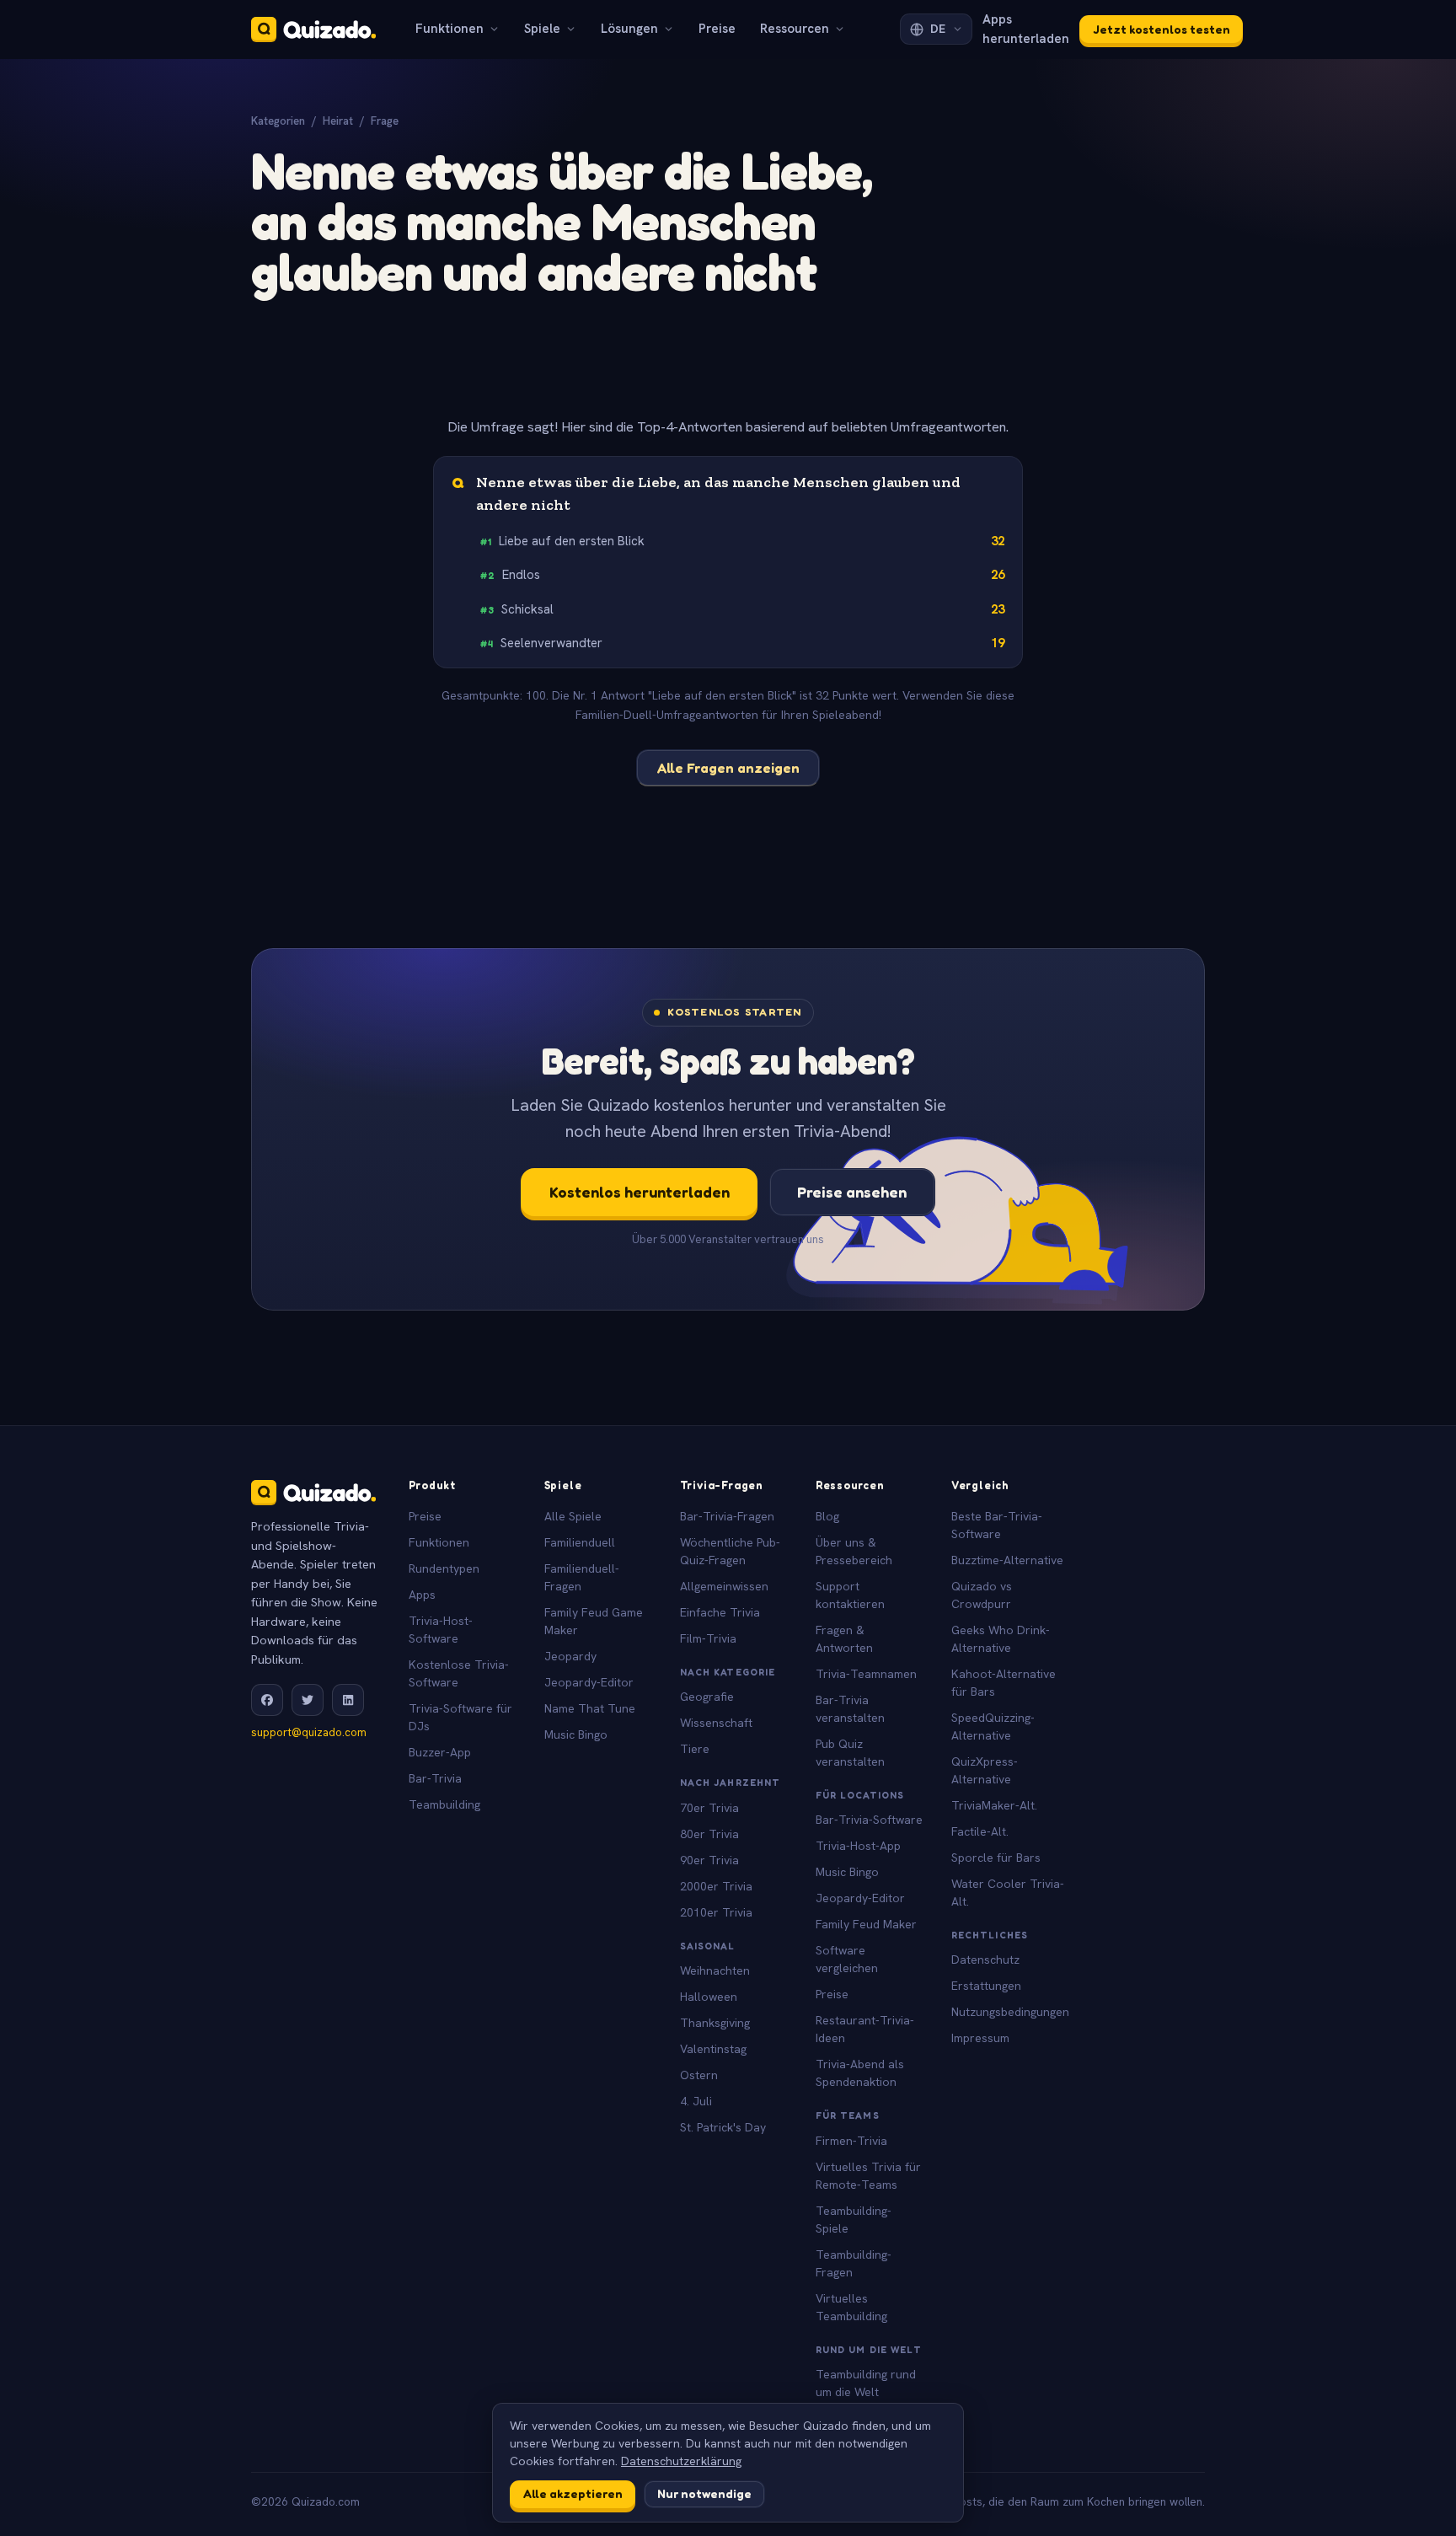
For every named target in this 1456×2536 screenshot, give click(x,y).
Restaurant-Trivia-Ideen (865, 2029)
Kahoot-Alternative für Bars (1004, 1683)
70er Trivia (709, 1808)
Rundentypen (444, 1568)
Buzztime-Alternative (1007, 1560)
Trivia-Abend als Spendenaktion (860, 2073)
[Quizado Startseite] (313, 29)
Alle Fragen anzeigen (728, 768)
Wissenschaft (716, 1723)
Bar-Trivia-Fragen (727, 1516)
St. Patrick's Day (723, 2127)
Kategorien (278, 121)
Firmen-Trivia (851, 2141)
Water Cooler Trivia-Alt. (1008, 1893)
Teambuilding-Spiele (854, 2220)
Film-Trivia (708, 1638)
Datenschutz (985, 1960)
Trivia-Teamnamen (866, 1674)
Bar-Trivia (435, 1778)
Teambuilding (444, 1804)
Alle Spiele (573, 1516)
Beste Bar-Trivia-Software (997, 1525)
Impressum (980, 2038)
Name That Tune (590, 1708)
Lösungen (629, 29)
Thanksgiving (715, 2023)
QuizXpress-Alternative (985, 1770)
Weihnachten (715, 1970)
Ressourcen (795, 29)
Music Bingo (576, 1734)
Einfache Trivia (720, 1612)
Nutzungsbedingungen (1010, 2012)
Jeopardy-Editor (589, 1682)
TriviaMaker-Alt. (994, 1805)
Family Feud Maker (866, 1924)
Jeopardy (570, 1656)
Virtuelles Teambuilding (851, 2307)
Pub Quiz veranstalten (850, 1753)
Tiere (695, 1749)
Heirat (338, 121)
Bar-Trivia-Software (869, 1820)
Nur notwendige (704, 2493)
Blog (827, 1516)
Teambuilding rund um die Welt (866, 2383)
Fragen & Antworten (844, 1639)
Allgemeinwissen (724, 1586)
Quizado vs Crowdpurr (982, 1595)
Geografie (707, 1697)
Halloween (709, 1997)
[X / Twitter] (308, 1700)
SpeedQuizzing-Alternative (993, 1726)
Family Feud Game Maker (594, 1621)
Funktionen (450, 29)
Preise (717, 29)
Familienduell (580, 1542)
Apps (422, 1595)
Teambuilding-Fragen (854, 2263)
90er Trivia (709, 1860)
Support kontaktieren (850, 1595)
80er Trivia (709, 1834)
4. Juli (696, 2101)
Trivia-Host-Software (441, 1630)
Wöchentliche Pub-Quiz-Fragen (730, 1551)
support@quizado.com (309, 1732)
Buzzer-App (440, 1752)
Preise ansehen (852, 1192)
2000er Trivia (716, 1886)
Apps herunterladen (1026, 29)
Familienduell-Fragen (582, 1577)
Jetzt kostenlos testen (1162, 29)
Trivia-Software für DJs (460, 1717)
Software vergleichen (847, 1959)
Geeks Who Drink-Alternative (1001, 1639)
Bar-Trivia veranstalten (850, 1709)
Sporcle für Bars (996, 1858)
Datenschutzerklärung (681, 2461)
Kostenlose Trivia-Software (459, 1673)
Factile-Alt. (980, 1831)
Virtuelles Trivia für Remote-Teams (868, 2176)
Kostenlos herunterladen (640, 1192)
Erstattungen (986, 1986)
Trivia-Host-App (858, 1846)
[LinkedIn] (348, 1700)
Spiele (542, 29)
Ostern (699, 2075)
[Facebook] (267, 1700)
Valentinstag (713, 2049)
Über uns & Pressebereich (854, 1551)
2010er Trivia (716, 1912)
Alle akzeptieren (573, 2493)
